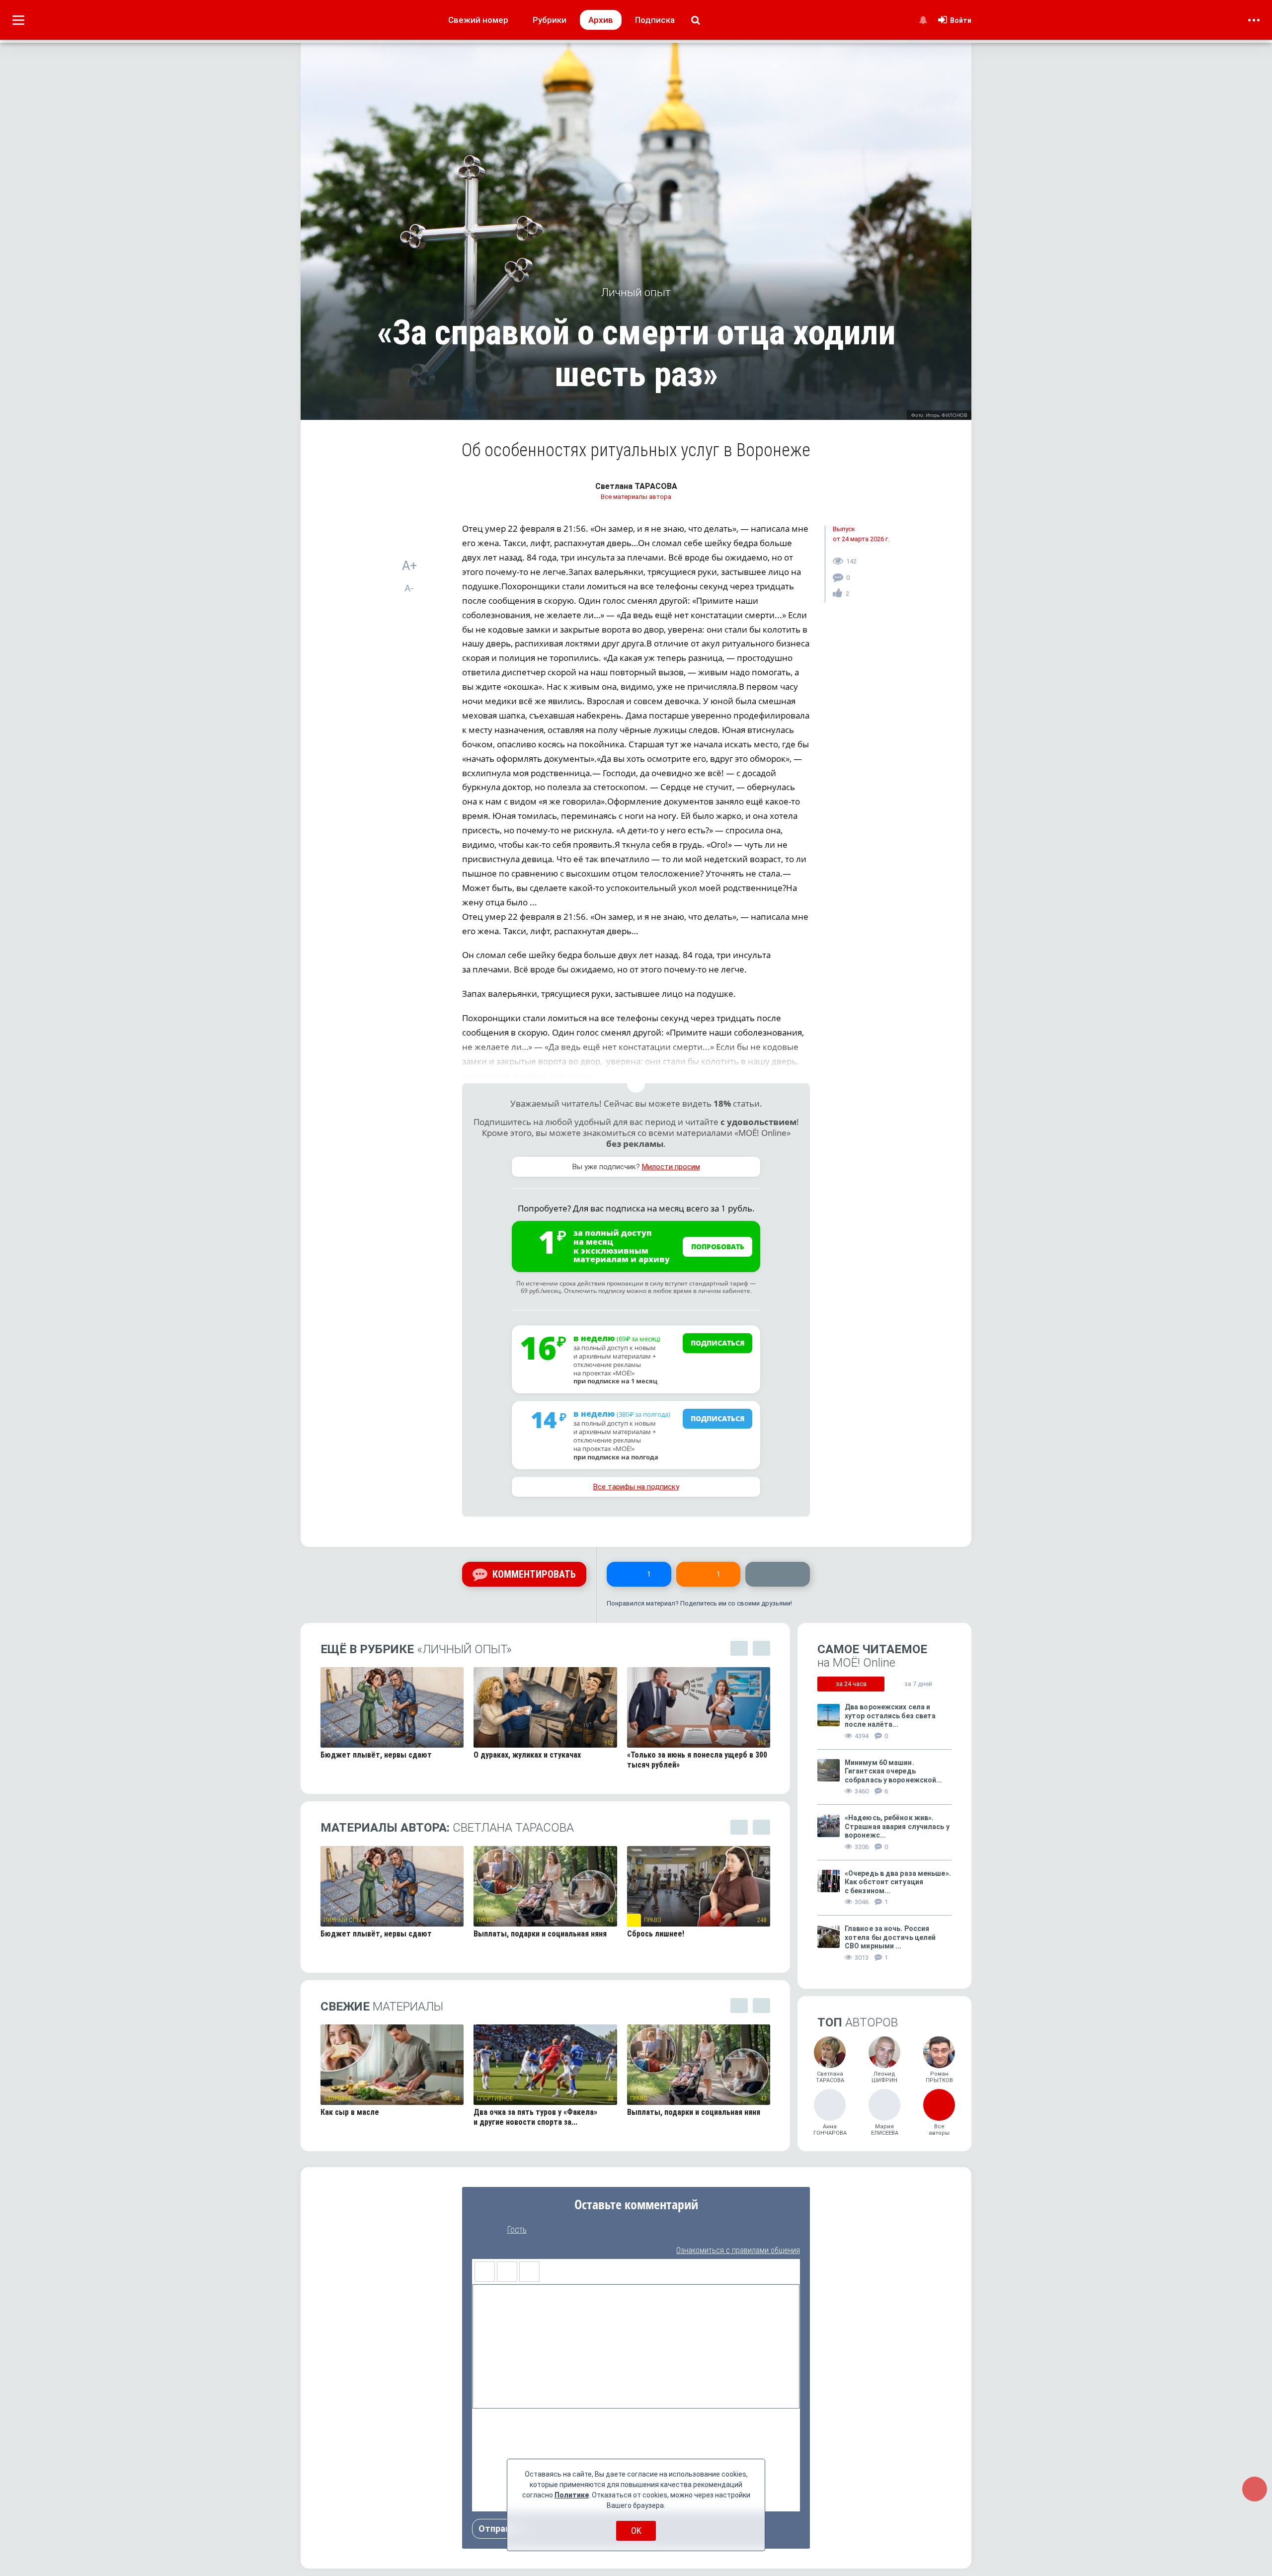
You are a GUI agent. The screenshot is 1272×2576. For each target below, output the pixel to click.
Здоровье (337, 2098)
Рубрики (550, 20)
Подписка (655, 20)
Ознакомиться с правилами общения (738, 2250)
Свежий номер (478, 20)
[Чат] (1255, 2489)
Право (485, 1920)
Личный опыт (344, 1920)
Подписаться (718, 1343)
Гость (517, 2230)
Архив (601, 20)
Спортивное (495, 2098)
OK (636, 2531)
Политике (572, 2495)
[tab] (851, 1684)
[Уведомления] (923, 20)
